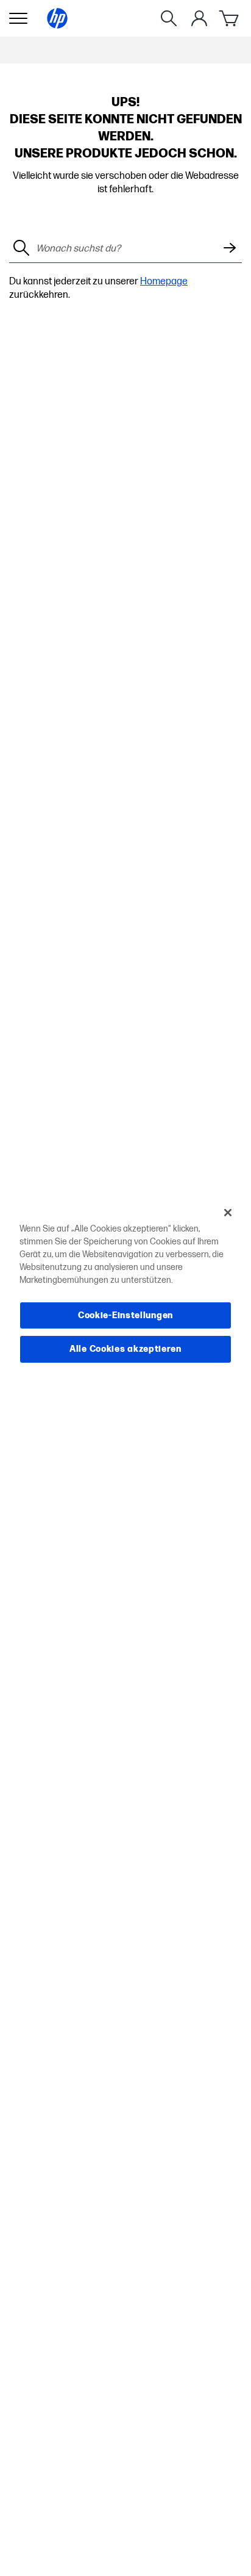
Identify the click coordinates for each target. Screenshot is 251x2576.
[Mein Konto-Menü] (199, 18)
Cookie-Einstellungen (125, 1315)
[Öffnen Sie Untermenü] (18, 18)
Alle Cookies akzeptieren (125, 1349)
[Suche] (169, 18)
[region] (125, 1288)
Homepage (164, 282)
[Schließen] (228, 1212)
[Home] (57, 18)
